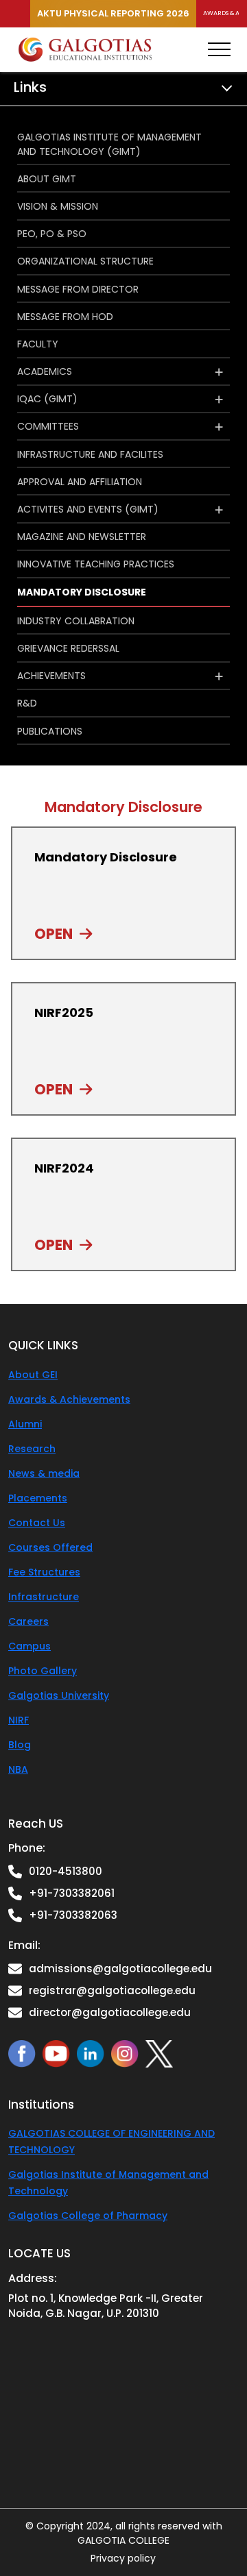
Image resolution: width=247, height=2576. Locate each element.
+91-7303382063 (73, 1915)
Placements (38, 1498)
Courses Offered (50, 1547)
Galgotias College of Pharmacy (88, 2216)
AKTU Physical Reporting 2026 (113, 13)
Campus (30, 1646)
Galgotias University (59, 1695)
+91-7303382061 (72, 1893)
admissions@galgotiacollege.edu (120, 1968)
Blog (20, 1745)
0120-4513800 (66, 1871)
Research (32, 1449)
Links (30, 87)
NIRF (19, 1720)
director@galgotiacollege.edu (110, 2012)
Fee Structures (44, 1572)
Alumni (25, 1424)
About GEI (33, 1375)
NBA (18, 1769)
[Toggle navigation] (219, 49)
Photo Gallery (43, 1671)
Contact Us (37, 1523)
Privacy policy (123, 2558)
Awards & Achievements (69, 1399)
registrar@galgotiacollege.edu (112, 1990)
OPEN (54, 934)
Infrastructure (44, 1597)
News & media (44, 1473)
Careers (28, 1621)
